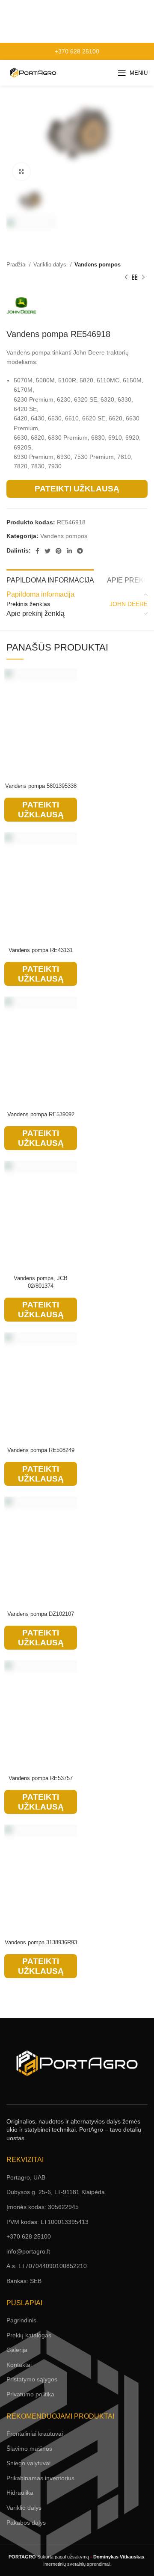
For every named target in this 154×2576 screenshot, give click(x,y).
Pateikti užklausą (77, 489)
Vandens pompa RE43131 (41, 950)
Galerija (17, 2350)
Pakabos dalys (26, 2523)
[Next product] (143, 278)
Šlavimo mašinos (29, 2449)
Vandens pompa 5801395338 (41, 786)
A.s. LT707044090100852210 (47, 2266)
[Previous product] (126, 278)
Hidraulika (20, 2493)
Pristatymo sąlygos (32, 2379)
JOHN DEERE (129, 604)
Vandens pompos (98, 265)
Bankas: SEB (24, 2281)
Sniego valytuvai (28, 2463)
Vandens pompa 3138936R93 (41, 1943)
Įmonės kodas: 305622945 (43, 2207)
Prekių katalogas (29, 2335)
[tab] (50, 579)
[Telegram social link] (80, 551)
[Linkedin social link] (69, 551)
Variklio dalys (51, 265)
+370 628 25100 (77, 51)
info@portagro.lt (28, 2251)
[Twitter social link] (47, 551)
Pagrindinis (21, 2320)
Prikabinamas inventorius (40, 2478)
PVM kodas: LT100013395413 (47, 2222)
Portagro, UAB (26, 2177)
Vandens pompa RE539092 (41, 1115)
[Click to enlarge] (21, 172)
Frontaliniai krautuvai (35, 2434)
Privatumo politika (30, 2394)
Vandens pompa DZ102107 (41, 1614)
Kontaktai (19, 2365)
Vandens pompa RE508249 (41, 1450)
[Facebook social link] (37, 551)
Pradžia (17, 265)
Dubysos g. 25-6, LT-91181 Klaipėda (56, 2192)
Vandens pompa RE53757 (41, 1778)
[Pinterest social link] (59, 551)
